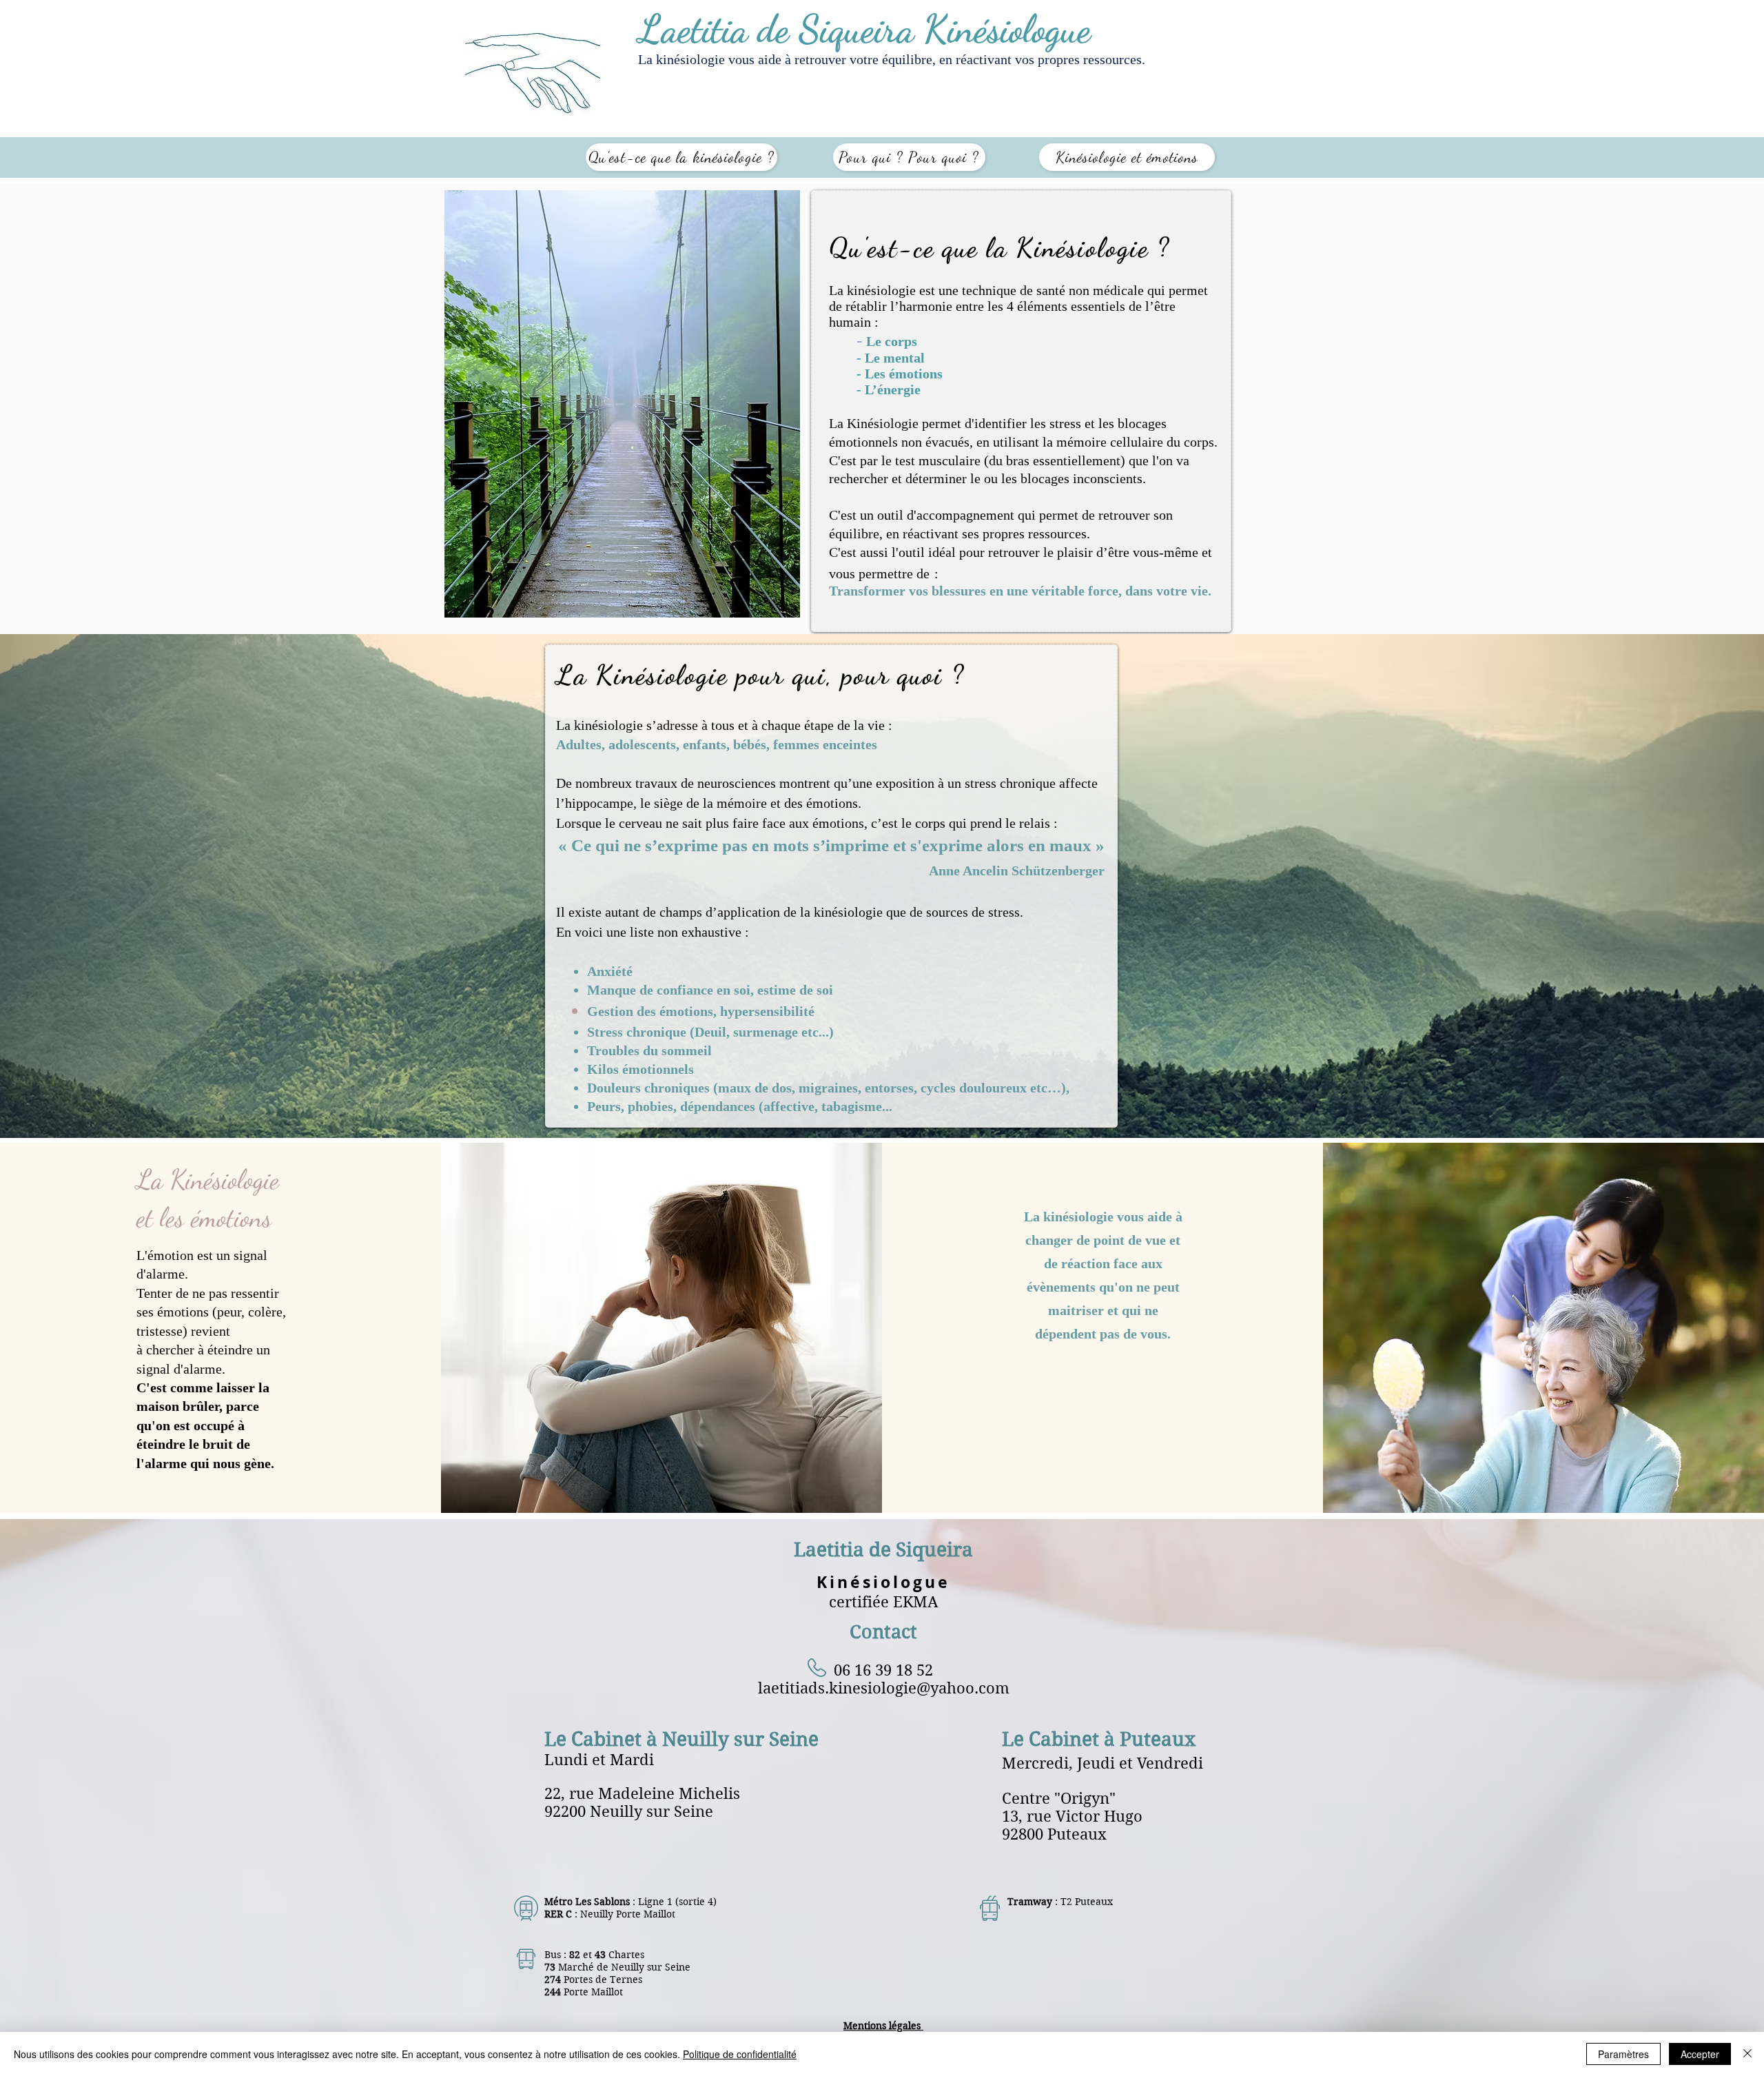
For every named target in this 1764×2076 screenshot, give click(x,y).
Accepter (1700, 2054)
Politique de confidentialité (740, 2054)
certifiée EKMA (884, 1602)
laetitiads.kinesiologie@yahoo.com (884, 1688)
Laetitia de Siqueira (883, 1550)
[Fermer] (1747, 2054)
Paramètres (1623, 2054)
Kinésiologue (883, 1582)
